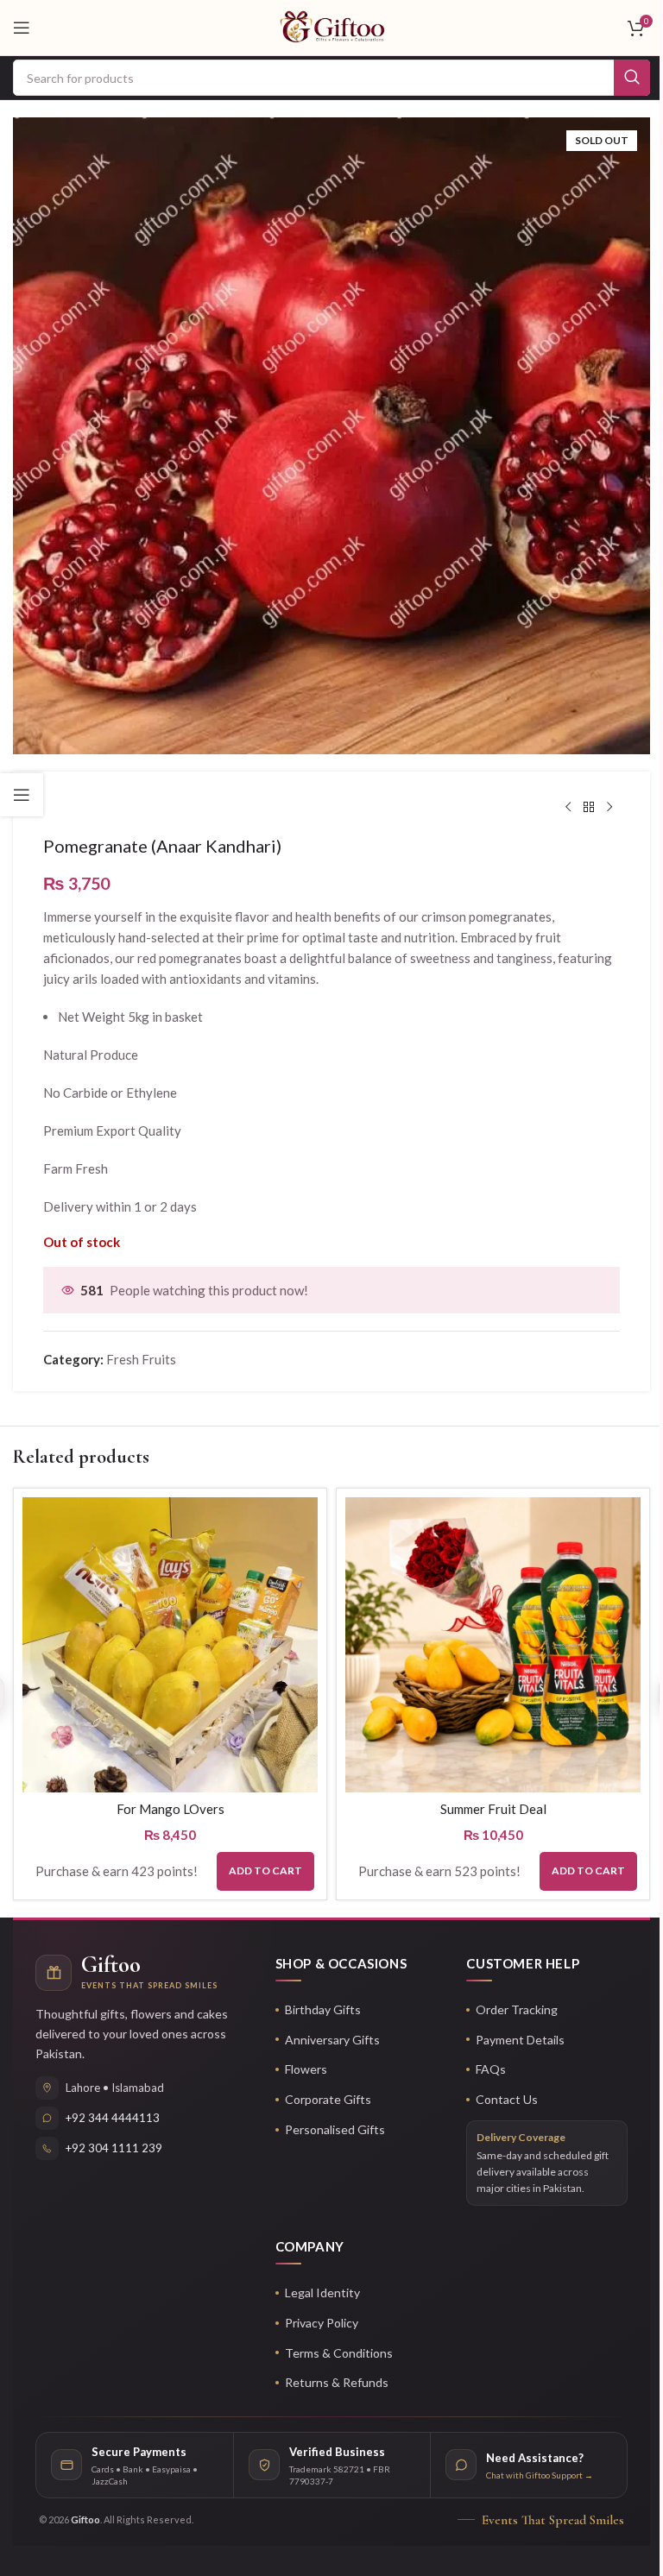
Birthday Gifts (323, 2009)
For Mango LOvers (170, 1809)
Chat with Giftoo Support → (540, 2475)
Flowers (306, 2069)
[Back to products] (589, 808)
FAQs (491, 2069)
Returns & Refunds (337, 2382)
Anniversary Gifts (332, 2040)
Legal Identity (322, 2293)
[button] (265, 1871)
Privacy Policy (322, 2323)
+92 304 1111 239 (114, 2148)
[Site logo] (332, 26)
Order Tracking (517, 2009)
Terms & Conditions (339, 2353)
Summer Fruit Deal (493, 1809)
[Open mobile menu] (22, 28)
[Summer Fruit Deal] (493, 1645)
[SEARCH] (632, 78)
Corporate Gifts (328, 2099)
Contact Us (507, 2099)
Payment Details (520, 2040)
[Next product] (609, 808)
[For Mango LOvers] (170, 1645)
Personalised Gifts (335, 2129)
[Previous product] (568, 808)
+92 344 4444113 (113, 2118)
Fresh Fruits (141, 1359)
